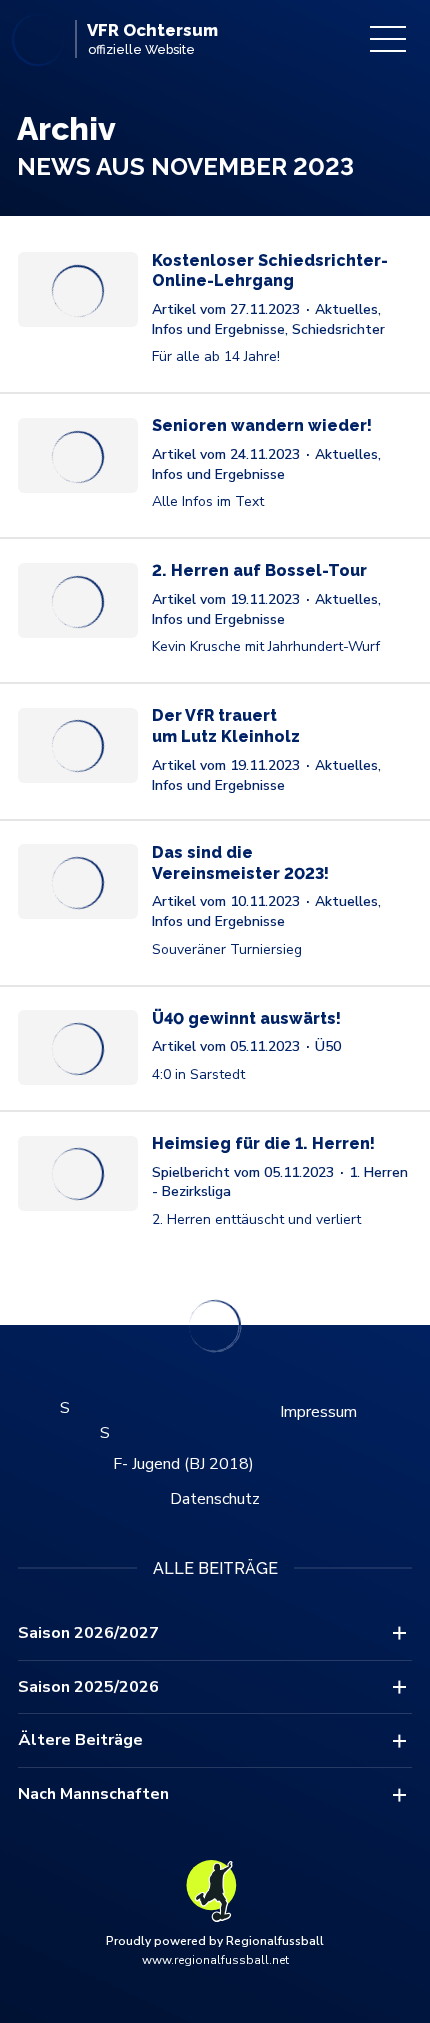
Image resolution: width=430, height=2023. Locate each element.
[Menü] (388, 39)
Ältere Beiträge (80, 1740)
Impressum (318, 1412)
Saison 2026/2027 (88, 1633)
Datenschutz (215, 1499)
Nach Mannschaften (93, 1794)
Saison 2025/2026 (88, 1687)
